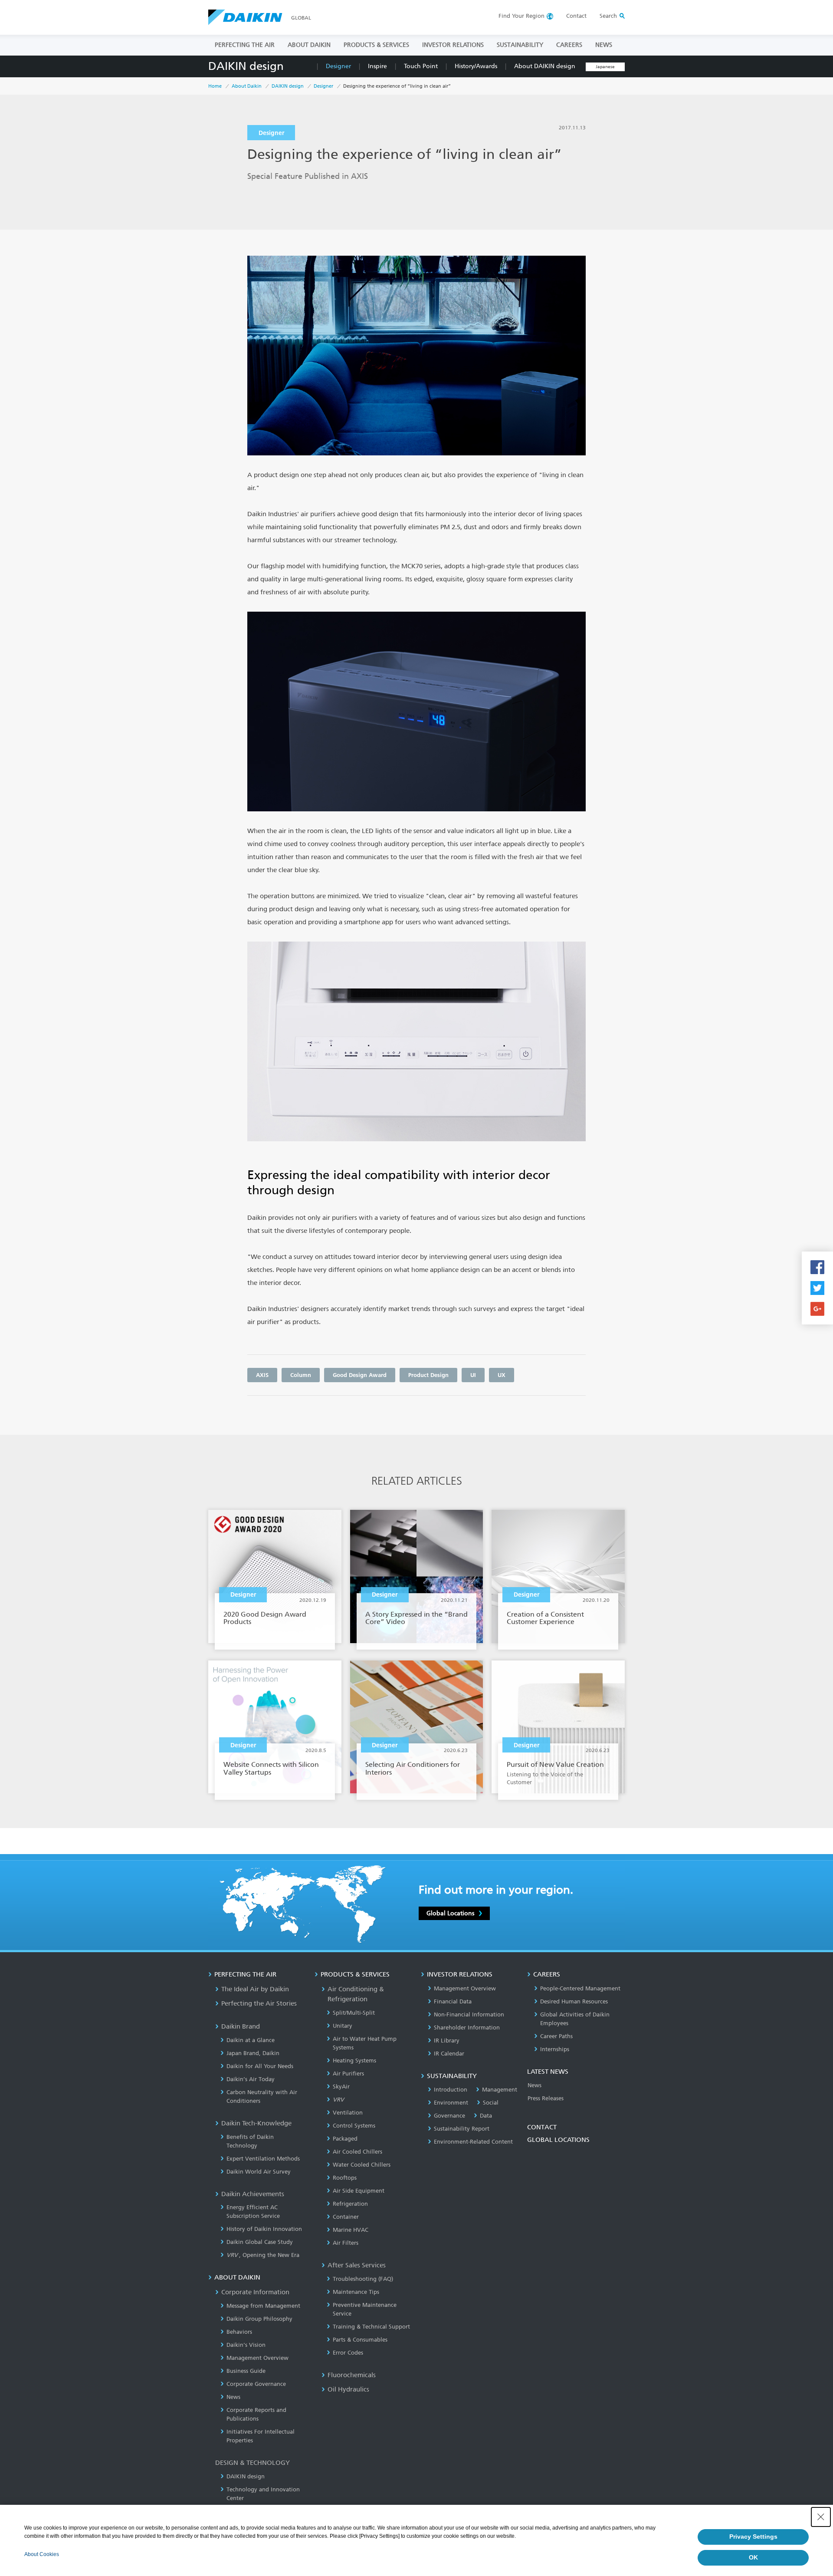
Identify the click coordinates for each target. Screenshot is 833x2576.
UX (502, 1375)
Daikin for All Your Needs (260, 2066)
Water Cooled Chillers (362, 2165)
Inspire (377, 66)
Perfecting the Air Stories (259, 2003)
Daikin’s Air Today (251, 2079)
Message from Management (263, 2306)
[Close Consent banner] (821, 2517)
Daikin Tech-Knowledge (256, 2123)
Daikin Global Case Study (260, 2242)
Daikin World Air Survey (259, 2172)
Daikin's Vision (246, 2345)
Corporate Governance (256, 2384)
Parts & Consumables (360, 2340)
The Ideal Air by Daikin (255, 1989)
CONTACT (542, 2127)
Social (491, 2103)
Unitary (343, 2026)
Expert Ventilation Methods (263, 2159)
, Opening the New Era (263, 2255)
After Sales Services (357, 2265)
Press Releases (546, 2098)
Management (500, 2090)
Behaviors (239, 2332)
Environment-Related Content (473, 2142)
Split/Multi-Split (354, 2013)
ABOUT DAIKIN (309, 45)
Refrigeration (350, 2204)
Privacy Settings (753, 2536)
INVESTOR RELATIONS (453, 45)
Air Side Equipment (359, 2191)
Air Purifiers (348, 2074)
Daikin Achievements (253, 2194)
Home (215, 86)
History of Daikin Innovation (264, 2229)
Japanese (605, 67)
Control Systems (354, 2126)
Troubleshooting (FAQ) (363, 2279)
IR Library (447, 2041)
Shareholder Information (467, 2028)
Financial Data (453, 2001)
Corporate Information (255, 2292)
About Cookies (42, 2554)
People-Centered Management (580, 1988)
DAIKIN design (246, 66)
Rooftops (345, 2178)
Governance (449, 2116)
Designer (338, 66)
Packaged (345, 2139)
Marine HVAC (351, 2230)
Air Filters (346, 2243)
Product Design (428, 1375)
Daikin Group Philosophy (259, 2319)
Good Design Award (360, 1375)
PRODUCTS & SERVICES (376, 45)
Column (301, 1375)
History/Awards (476, 66)
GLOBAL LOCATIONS (558, 2140)
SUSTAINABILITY (520, 45)
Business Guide (246, 2371)
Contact (576, 16)
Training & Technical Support (371, 2327)
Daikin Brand (241, 2026)
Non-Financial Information (469, 2014)
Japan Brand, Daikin (253, 2053)
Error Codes (348, 2353)
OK (753, 2557)
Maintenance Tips (356, 2292)
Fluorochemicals (352, 2375)
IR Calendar (449, 2054)
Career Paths (556, 2036)
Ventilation (348, 2113)
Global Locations (450, 1913)
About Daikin (247, 86)
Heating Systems (354, 2060)
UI (473, 1375)
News (233, 2397)
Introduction (451, 2090)
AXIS (262, 1375)
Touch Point (421, 66)
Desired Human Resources (574, 2001)
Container (346, 2217)
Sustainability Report (462, 2129)
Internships (555, 2049)
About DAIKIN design (545, 66)
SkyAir (341, 2087)
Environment (451, 2103)
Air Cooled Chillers (357, 2152)
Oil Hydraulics (348, 2389)
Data (486, 2116)
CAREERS (569, 45)
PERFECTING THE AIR (245, 45)
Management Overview (257, 2358)
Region (521, 16)
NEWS (604, 45)
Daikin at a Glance (251, 2040)
